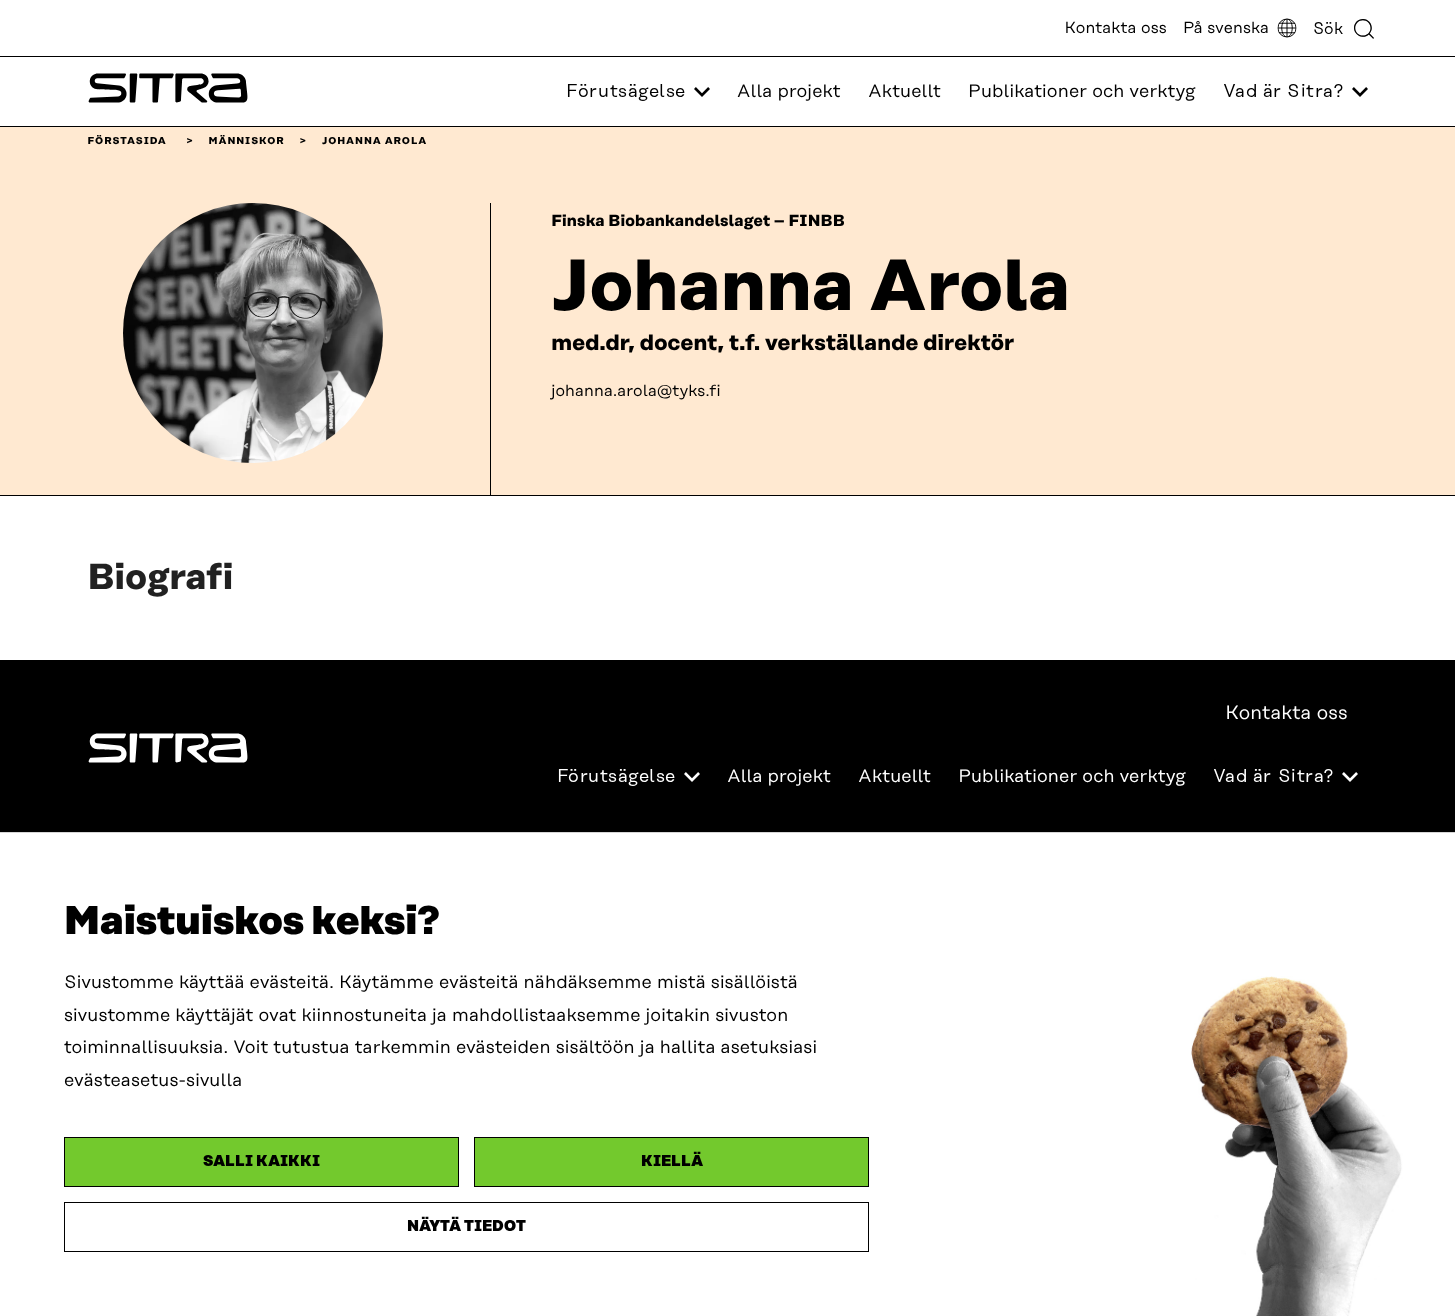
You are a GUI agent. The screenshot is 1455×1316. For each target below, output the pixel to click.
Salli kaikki (261, 1161)
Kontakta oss (1116, 28)
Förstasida (127, 141)
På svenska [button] (1226, 28)
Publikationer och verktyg (1082, 92)
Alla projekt (789, 92)
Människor (247, 141)
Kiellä (672, 1161)
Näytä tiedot (466, 1226)
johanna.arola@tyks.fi (635, 391)
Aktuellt (904, 92)
